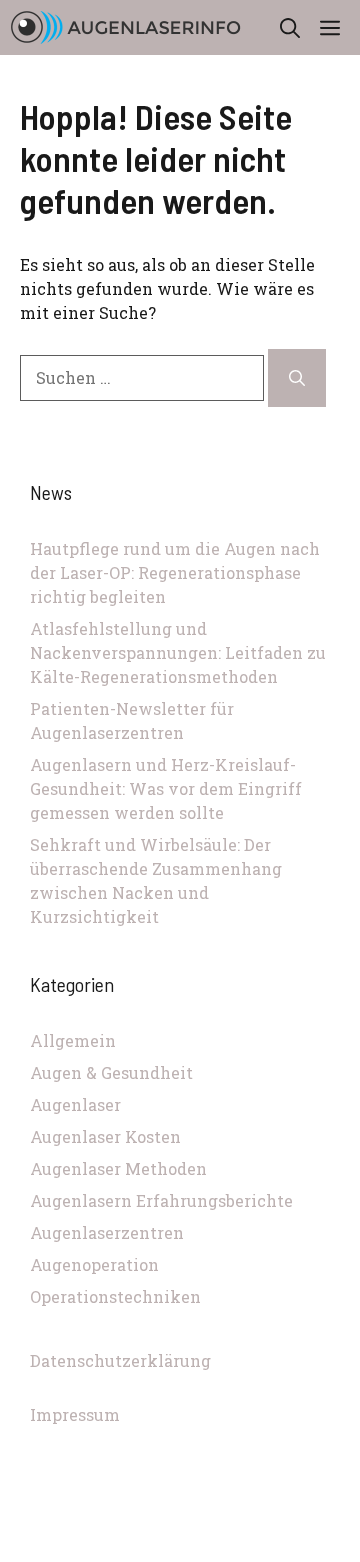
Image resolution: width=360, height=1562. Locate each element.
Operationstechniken (115, 1296)
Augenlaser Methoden (118, 1168)
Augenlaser (75, 1104)
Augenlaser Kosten (105, 1136)
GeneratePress (180, 1551)
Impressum (75, 1414)
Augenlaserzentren (107, 1232)
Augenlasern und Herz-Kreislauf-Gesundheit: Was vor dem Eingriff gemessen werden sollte (166, 788)
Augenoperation (94, 1264)
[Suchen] (297, 378)
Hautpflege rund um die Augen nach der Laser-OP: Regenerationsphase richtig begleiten (175, 572)
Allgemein (73, 1040)
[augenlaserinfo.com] (125, 27)
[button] (290, 27)
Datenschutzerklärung (120, 1360)
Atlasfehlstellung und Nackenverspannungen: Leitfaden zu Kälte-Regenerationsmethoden (178, 652)
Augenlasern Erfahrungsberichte (161, 1200)
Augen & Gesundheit (111, 1072)
